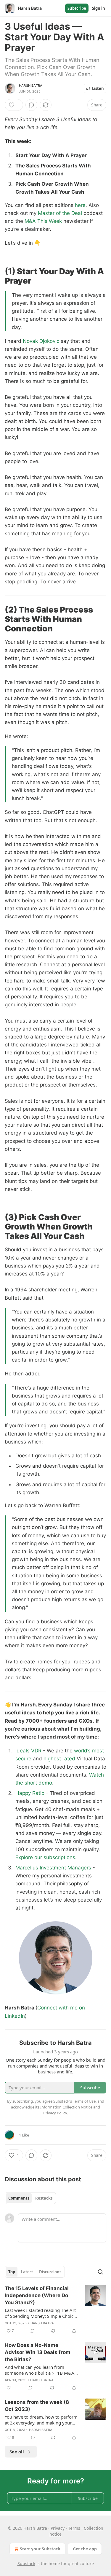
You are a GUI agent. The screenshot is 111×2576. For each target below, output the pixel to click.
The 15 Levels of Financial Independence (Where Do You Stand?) (37, 2295)
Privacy (58, 2528)
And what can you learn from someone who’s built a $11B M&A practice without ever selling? (40, 2370)
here (80, 205)
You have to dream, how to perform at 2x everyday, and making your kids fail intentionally (41, 2420)
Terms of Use (84, 2101)
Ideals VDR (28, 1751)
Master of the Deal (60, 213)
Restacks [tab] (44, 2198)
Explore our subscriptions (45, 1857)
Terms (74, 2528)
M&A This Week (43, 221)
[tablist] (30, 2198)
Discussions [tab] (50, 2272)
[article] (55, 2310)
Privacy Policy (55, 2113)
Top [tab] (12, 2272)
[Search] (100, 2272)
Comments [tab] (19, 2198)
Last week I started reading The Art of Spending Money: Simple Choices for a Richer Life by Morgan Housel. (41, 2313)
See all (17, 2452)
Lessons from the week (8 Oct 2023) (37, 2406)
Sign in (99, 8)
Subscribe (77, 8)
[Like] (9, 2388)
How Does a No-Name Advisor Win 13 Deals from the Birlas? (38, 2352)
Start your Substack (40, 2549)
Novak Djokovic (41, 341)
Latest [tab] (27, 2272)
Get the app (85, 2549)
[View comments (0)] (31, 105)
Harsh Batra (31, 85)
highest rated (59, 1759)
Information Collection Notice (66, 2107)
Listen (98, 88)
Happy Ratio (30, 1793)
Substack (26, 2563)
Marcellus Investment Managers (53, 1868)
